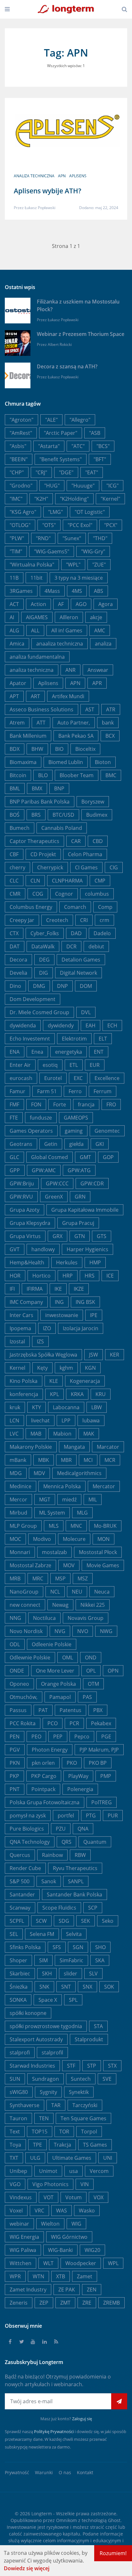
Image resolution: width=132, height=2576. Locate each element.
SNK (44, 1987)
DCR (71, 946)
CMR (15, 894)
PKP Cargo (44, 1776)
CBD (98, 841)
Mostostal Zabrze (30, 1565)
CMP (100, 881)
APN (62, 176)
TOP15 (40, 2132)
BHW (37, 749)
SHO (100, 1947)
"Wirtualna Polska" (32, 565)
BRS (36, 815)
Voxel (16, 2211)
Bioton (103, 762)
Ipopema (20, 1328)
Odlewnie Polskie (30, 1657)
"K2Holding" (74, 499)
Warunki (44, 2472)
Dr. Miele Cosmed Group (39, 1012)
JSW (94, 1355)
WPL (113, 2263)
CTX (14, 933)
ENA (15, 1052)
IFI (12, 1289)
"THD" (100, 538)
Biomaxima (23, 762)
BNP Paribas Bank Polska (40, 802)
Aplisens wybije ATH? (48, 191)
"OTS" (49, 525)
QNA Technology (30, 1842)
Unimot (48, 2171)
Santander (22, 1895)
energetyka (69, 1052)
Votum (74, 2197)
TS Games (95, 2145)
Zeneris (19, 2303)
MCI (88, 1460)
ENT (99, 1052)
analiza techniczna (34, 176)
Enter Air (20, 1065)
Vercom (99, 2171)
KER (115, 1355)
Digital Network (78, 973)
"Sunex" (72, 538)
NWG (106, 1631)
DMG (39, 986)
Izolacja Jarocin (81, 1328)
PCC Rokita (23, 1723)
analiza (103, 644)
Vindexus (21, 2197)
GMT (85, 1157)
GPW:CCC (57, 1183)
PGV (15, 1750)
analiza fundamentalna (37, 657)
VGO (15, 2184)
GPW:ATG (79, 1170)
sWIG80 (19, 2092)
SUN (15, 2079)
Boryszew (93, 802)
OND (91, 1657)
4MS (77, 591)
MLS (54, 1526)
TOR (64, 2132)
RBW (80, 1855)
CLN (35, 881)
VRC (39, 2211)
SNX (87, 1987)
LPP (66, 1420)
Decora (18, 960)
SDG (64, 1921)
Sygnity (48, 2092)
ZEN (92, 2290)
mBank (18, 1460)
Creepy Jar (22, 920)
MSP (60, 1578)
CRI (84, 920)
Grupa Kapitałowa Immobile (85, 1210)
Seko (108, 1921)
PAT (43, 1710)
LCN (14, 1420)
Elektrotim (74, 1039)
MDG (16, 1473)
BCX (110, 736)
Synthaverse (25, 2105)
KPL (54, 1394)
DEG (44, 960)
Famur (17, 1091)
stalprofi (20, 2053)
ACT (14, 604)
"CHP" (17, 472)
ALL (35, 630)
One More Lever (55, 1671)
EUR (95, 1065)
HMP (95, 1262)
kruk (15, 1407)
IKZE (79, 1289)
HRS (90, 1276)
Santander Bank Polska (74, 1895)
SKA (100, 1960)
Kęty (42, 1368)
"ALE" (51, 420)
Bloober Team (77, 775)
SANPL (76, 1881)
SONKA (18, 2000)
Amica (17, 644)
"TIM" (16, 551)
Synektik (79, 2092)
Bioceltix (85, 749)
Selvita (74, 1934)
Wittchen (21, 2263)
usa (74, 2171)
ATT (41, 723)
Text (15, 2132)
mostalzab (54, 1552)
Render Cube (25, 1868)
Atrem (17, 723)
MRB (15, 1578)
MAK (89, 1434)
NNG (15, 1618)
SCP (93, 1908)
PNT (15, 1789)
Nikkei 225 (93, 1605)
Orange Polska (58, 1684)
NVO (83, 1631)
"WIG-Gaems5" (52, 551)
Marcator (108, 1447)
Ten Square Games (83, 2118)
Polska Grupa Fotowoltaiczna (45, 1802)
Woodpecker (81, 2263)
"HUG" (52, 486)
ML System (52, 1513)
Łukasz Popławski (40, 208)
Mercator (104, 1486)
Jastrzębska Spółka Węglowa (43, 1355)
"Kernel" (110, 499)
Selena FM (42, 1934)
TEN (44, 2118)
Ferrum (103, 1091)
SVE (107, 2079)
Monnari (20, 1552)
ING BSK (85, 1302)
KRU (101, 1394)
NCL (55, 1592)
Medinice (21, 1486)
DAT (15, 946)
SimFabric (71, 1960)
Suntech (81, 2079)
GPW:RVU (21, 1197)
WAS (62, 2211)
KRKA (77, 1394)
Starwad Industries (32, 2066)
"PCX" (111, 525)
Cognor (64, 894)
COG (38, 894)
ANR (70, 670)
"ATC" (78, 446)
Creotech (57, 920)
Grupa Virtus (25, 1236)
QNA (83, 1829)
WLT (48, 2263)
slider (70, 1974)
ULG (35, 2158)
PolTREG (102, 1802)
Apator (18, 683)
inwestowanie (62, 1315)
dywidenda (23, 1025)
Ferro (75, 1091)
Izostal (17, 1341)
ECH (112, 1025)
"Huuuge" (83, 486)
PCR (74, 1723)
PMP (106, 1776)
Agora (106, 604)
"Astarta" (49, 446)
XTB (61, 2276)
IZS (40, 1341)
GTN (80, 1236)
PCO (53, 1723)
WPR (15, 2276)
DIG (44, 973)
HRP (68, 1276)
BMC (111, 775)
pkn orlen (43, 1763)
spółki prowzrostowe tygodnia (46, 2026)
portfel (66, 1816)
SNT (66, 1987)
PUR (113, 1816)
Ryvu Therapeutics (75, 1868)
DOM (86, 986)
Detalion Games (81, 960)
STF (71, 2066)
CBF (14, 854)
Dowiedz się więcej (27, 2568)
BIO (59, 749)
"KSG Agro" (23, 512)
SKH (47, 1974)
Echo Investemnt (30, 1039)
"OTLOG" (20, 525)
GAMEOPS (76, 1118)
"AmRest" (21, 433)
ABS (99, 591)
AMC (100, 630)
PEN (15, 1736)
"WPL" (73, 565)
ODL (15, 1644)
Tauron (18, 2118)
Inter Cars (21, 1315)
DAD (76, 933)
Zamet (85, 2276)
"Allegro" (80, 420)
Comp (105, 907)
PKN (15, 1763)
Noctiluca (44, 1618)
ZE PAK (67, 2290)
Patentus (70, 1710)
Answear (98, 670)
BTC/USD (63, 815)
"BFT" (100, 459)
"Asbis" (18, 446)
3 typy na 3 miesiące (79, 578)
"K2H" (41, 499)
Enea (37, 1052)
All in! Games (67, 630)
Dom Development (33, 999)
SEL (14, 1934)
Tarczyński (85, 2105)
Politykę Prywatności (54, 2431)
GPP (15, 1170)
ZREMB (111, 2303)
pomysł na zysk (28, 1816)
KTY (37, 1407)
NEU (77, 1592)
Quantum (95, 1842)
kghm (66, 1368)
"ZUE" (99, 565)
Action (38, 604)
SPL (73, 2000)
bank (108, 723)
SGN (78, 1947)
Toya (15, 2145)
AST (90, 709)
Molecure (74, 1539)
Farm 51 (47, 1091)
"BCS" (103, 446)
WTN (38, 2276)
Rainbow (52, 1855)
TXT (14, 2158)
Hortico (41, 1276)
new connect (25, 1605)
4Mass (52, 591)
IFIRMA (35, 1289)
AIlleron (69, 617)
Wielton (50, 2224)
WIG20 (92, 2250)
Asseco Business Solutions (41, 709)
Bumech (20, 828)
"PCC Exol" (80, 525)
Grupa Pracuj (78, 1223)
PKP (14, 1776)
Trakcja (62, 2145)
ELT (103, 1039)
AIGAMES (37, 617)
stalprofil (52, 2053)
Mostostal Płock (98, 1552)
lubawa (91, 1420)
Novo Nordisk (26, 1631)
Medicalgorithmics (79, 1473)
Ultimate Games (72, 2158)
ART (35, 696)
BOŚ (15, 815)
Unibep (18, 2171)
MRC (38, 1578)
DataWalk (43, 946)
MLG (82, 1513)
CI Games (86, 867)
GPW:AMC (44, 1170)
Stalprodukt (89, 2039)
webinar (19, 2224)
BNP (59, 788)
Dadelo (102, 933)
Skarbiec (20, 1974)
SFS (57, 1947)
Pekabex (101, 1723)
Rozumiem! (113, 2553)
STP (92, 2066)
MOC (15, 1539)
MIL (93, 1499)
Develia (18, 973)
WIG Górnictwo (69, 2237)
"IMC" (16, 499)
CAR (76, 841)
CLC (14, 881)
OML (68, 1657)
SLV (93, 1974)
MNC (76, 1526)
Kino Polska (24, 1381)
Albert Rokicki (60, 344)
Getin (51, 1144)
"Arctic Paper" (61, 433)
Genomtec (107, 1131)
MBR (66, 1460)
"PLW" (17, 538)
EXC (78, 1078)
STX (112, 2066)
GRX (58, 1236)
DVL (86, 1012)
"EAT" (92, 472)
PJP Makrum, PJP (99, 1750)
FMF (14, 1104)
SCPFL (17, 1921)
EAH (91, 1025)
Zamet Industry (28, 2290)
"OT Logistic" (90, 512)
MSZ (83, 1578)
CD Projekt (43, 854)
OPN (113, 1671)
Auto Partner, (74, 723)
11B (14, 578)
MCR (110, 1460)
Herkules (67, 1262)
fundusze (41, 1118)
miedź (69, 1499)
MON (103, 1539)
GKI (100, 1144)
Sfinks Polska (25, 1947)
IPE (94, 1315)
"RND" (43, 538)
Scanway (20, 1908)
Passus (18, 1710)
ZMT (65, 2303)
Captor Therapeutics (34, 841)
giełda (76, 1144)
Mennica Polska (62, 1486)
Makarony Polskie (31, 1447)
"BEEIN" (19, 459)
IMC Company (26, 1302)
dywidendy (61, 1025)
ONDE (17, 1671)
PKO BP (98, 1763)
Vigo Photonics (50, 2184)
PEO (36, 1736)
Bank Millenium (28, 736)
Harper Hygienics (87, 1249)
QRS (66, 1842)
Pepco (82, 1736)
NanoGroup (24, 1592)
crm (104, 920)
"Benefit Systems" (61, 459)
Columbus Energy (31, 907)
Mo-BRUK (105, 1526)
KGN (90, 1368)
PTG (91, 1816)
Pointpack (43, 1789)
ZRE (87, 2303)
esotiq (50, 1065)
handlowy (43, 1249)
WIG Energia (24, 2237)
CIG (114, 867)
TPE (37, 2145)
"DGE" (66, 472)
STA (98, 2026)
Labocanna (66, 1407)
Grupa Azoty (25, 1210)
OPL (91, 1671)
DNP (62, 986)
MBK (44, 1460)
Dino (15, 986)
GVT (15, 1249)
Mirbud (18, 1513)
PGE (106, 1736)
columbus (97, 894)
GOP (108, 1157)
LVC (14, 1434)
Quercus (20, 1855)
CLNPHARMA (67, 881)
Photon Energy (50, 1750)
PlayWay (78, 1776)
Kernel (17, 1368)
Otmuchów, (24, 1697)
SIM (43, 1960)
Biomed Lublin (66, 762)
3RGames (21, 591)
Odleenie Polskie (52, 1644)
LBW (97, 1407)
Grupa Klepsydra (30, 1223)
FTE (14, 1118)
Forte (60, 1104)
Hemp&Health (27, 1262)
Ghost (114, 2520)
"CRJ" (41, 472)
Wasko (87, 2211)
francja (86, 1104)
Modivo (42, 1539)
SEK (86, 1921)
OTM (93, 1684)
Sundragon (45, 2079)
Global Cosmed (50, 1157)
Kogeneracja (85, 1381)
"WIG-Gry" (93, 551)
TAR (56, 2105)
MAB (36, 1434)
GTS (102, 1236)
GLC (14, 1157)
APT (14, 696)
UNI (108, 2158)
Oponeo (19, 1684)
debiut (96, 946)
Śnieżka (19, 1987)
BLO (43, 775)
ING (59, 1302)
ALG (14, 630)
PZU (61, 1829)
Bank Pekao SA (76, 736)
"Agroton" (21, 420)
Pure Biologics (27, 1829)
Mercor (18, 1499)
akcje (96, 617)
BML (15, 788)
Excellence (107, 1078)
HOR (15, 1276)
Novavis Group (86, 1618)
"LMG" (55, 512)
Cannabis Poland (62, 828)
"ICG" (112, 486)
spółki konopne (28, 2013)
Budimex (97, 815)
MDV (39, 1473)
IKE (58, 1289)
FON (36, 1104)
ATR (111, 709)
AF (61, 604)
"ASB (95, 433)
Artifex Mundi (68, 696)
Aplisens (78, 176)
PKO (72, 1763)
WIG (76, 2224)
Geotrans (21, 1144)
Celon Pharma (85, 854)
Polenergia (80, 1789)
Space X (48, 2000)
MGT (45, 1499)
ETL (74, 1065)
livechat (40, 1420)
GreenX (54, 1197)
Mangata (74, 1447)
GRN (80, 1197)
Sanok (49, 1881)
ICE (110, 1276)
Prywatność (17, 2472)
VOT (49, 2197)
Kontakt (85, 2472)
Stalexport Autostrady (36, 2039)
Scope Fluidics (59, 1908)
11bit (37, 578)
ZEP (44, 2303)
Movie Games (103, 1565)
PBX (98, 1710)
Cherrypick (50, 867)
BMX (37, 788)
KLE (54, 1381)
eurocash (21, 1078)
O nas (65, 2472)
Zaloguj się (82, 2419)
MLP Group (23, 1526)
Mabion (62, 1434)
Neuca (102, 1592)
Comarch (75, 907)
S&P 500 (20, 1881)
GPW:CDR (92, 1183)
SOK (109, 1987)
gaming (74, 1131)
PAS (87, 1697)
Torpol (89, 2132)
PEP (58, 1736)
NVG (60, 1631)
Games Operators (31, 1131)
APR (97, 683)
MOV (69, 1565)
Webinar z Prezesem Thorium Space (81, 334)
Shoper (18, 1960)
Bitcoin (18, 775)
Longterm (42, 2514)
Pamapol (60, 1697)
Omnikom (66, 2520)
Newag (60, 1605)
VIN (85, 2184)
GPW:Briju (22, 1183)
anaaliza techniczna (60, 644)
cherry (17, 867)
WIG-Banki (60, 2250)
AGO (81, 604)
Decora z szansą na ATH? (67, 366)
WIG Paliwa (23, 2250)
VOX (99, 2197)
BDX (15, 749)
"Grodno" (21, 486)
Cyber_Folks (45, 933)
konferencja (24, 1394)
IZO (47, 1328)
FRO (111, 1104)
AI (12, 617)
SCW (41, 1921)
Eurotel (53, 1078)
